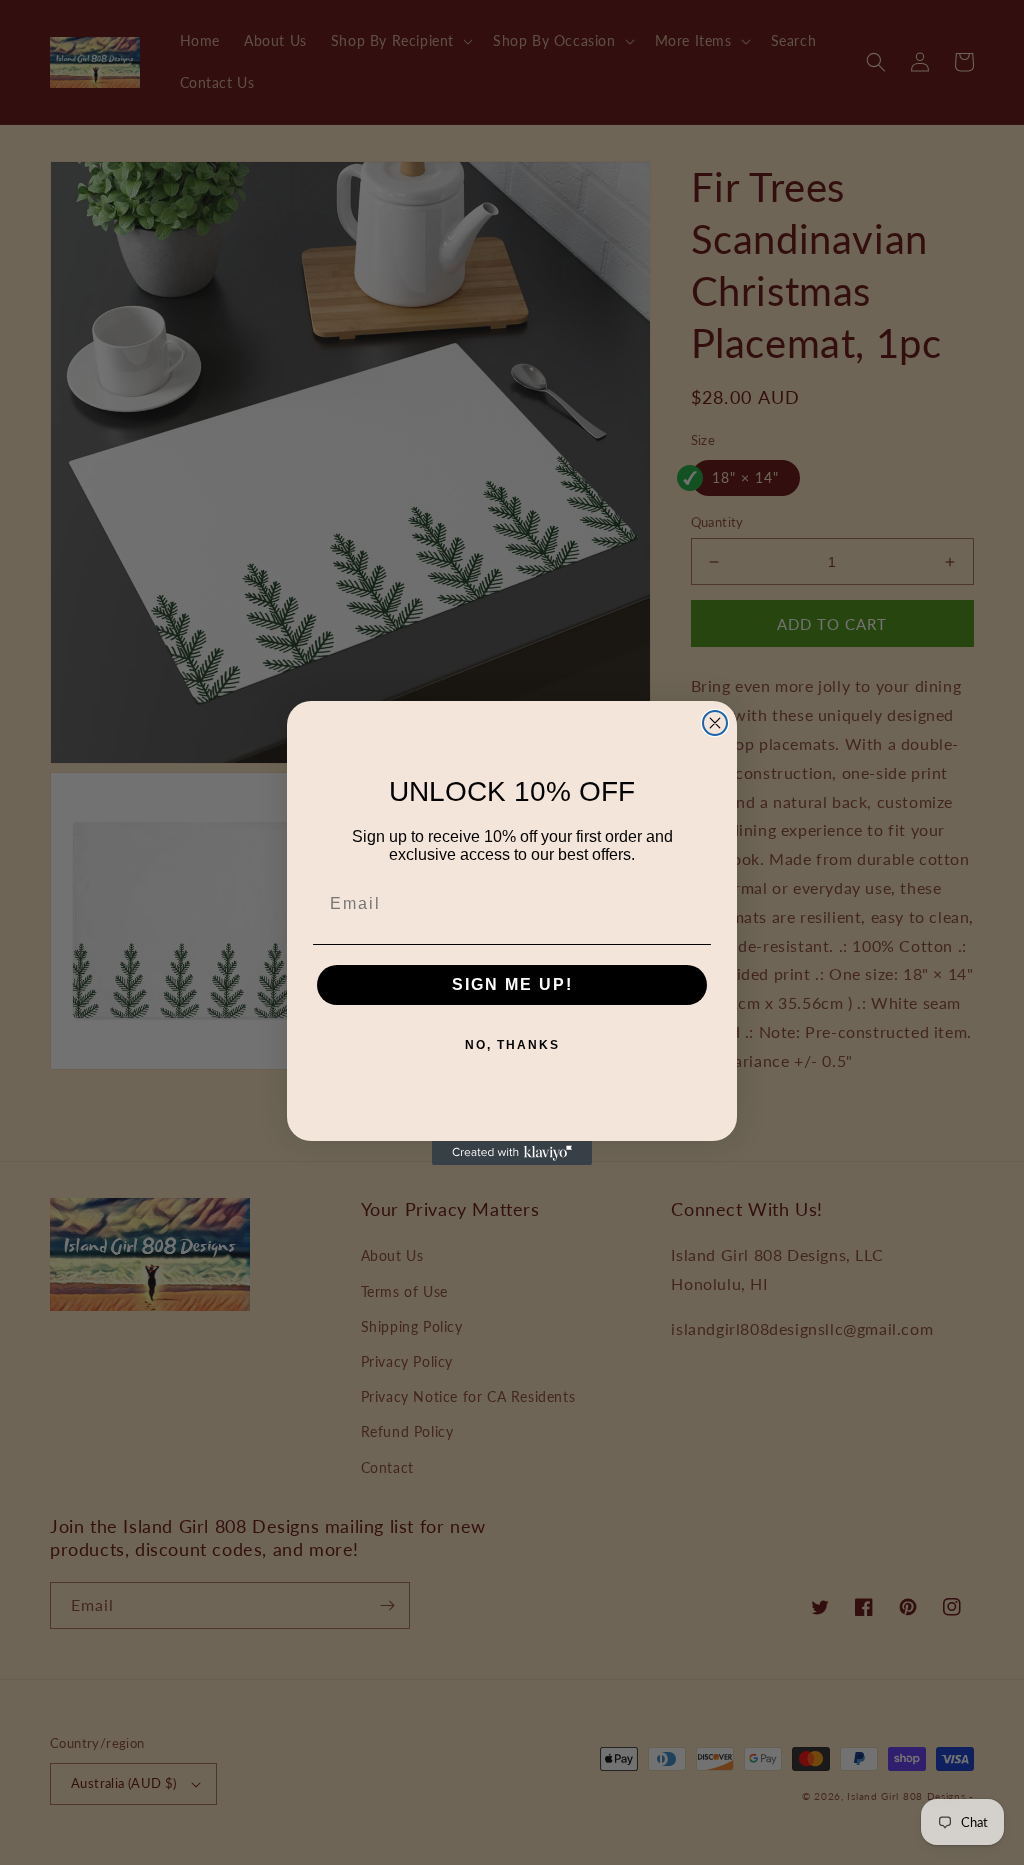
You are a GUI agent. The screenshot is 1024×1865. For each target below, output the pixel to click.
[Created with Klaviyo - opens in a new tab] (512, 1153)
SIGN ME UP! (512, 984)
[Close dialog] (715, 723)
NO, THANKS (512, 1045)
